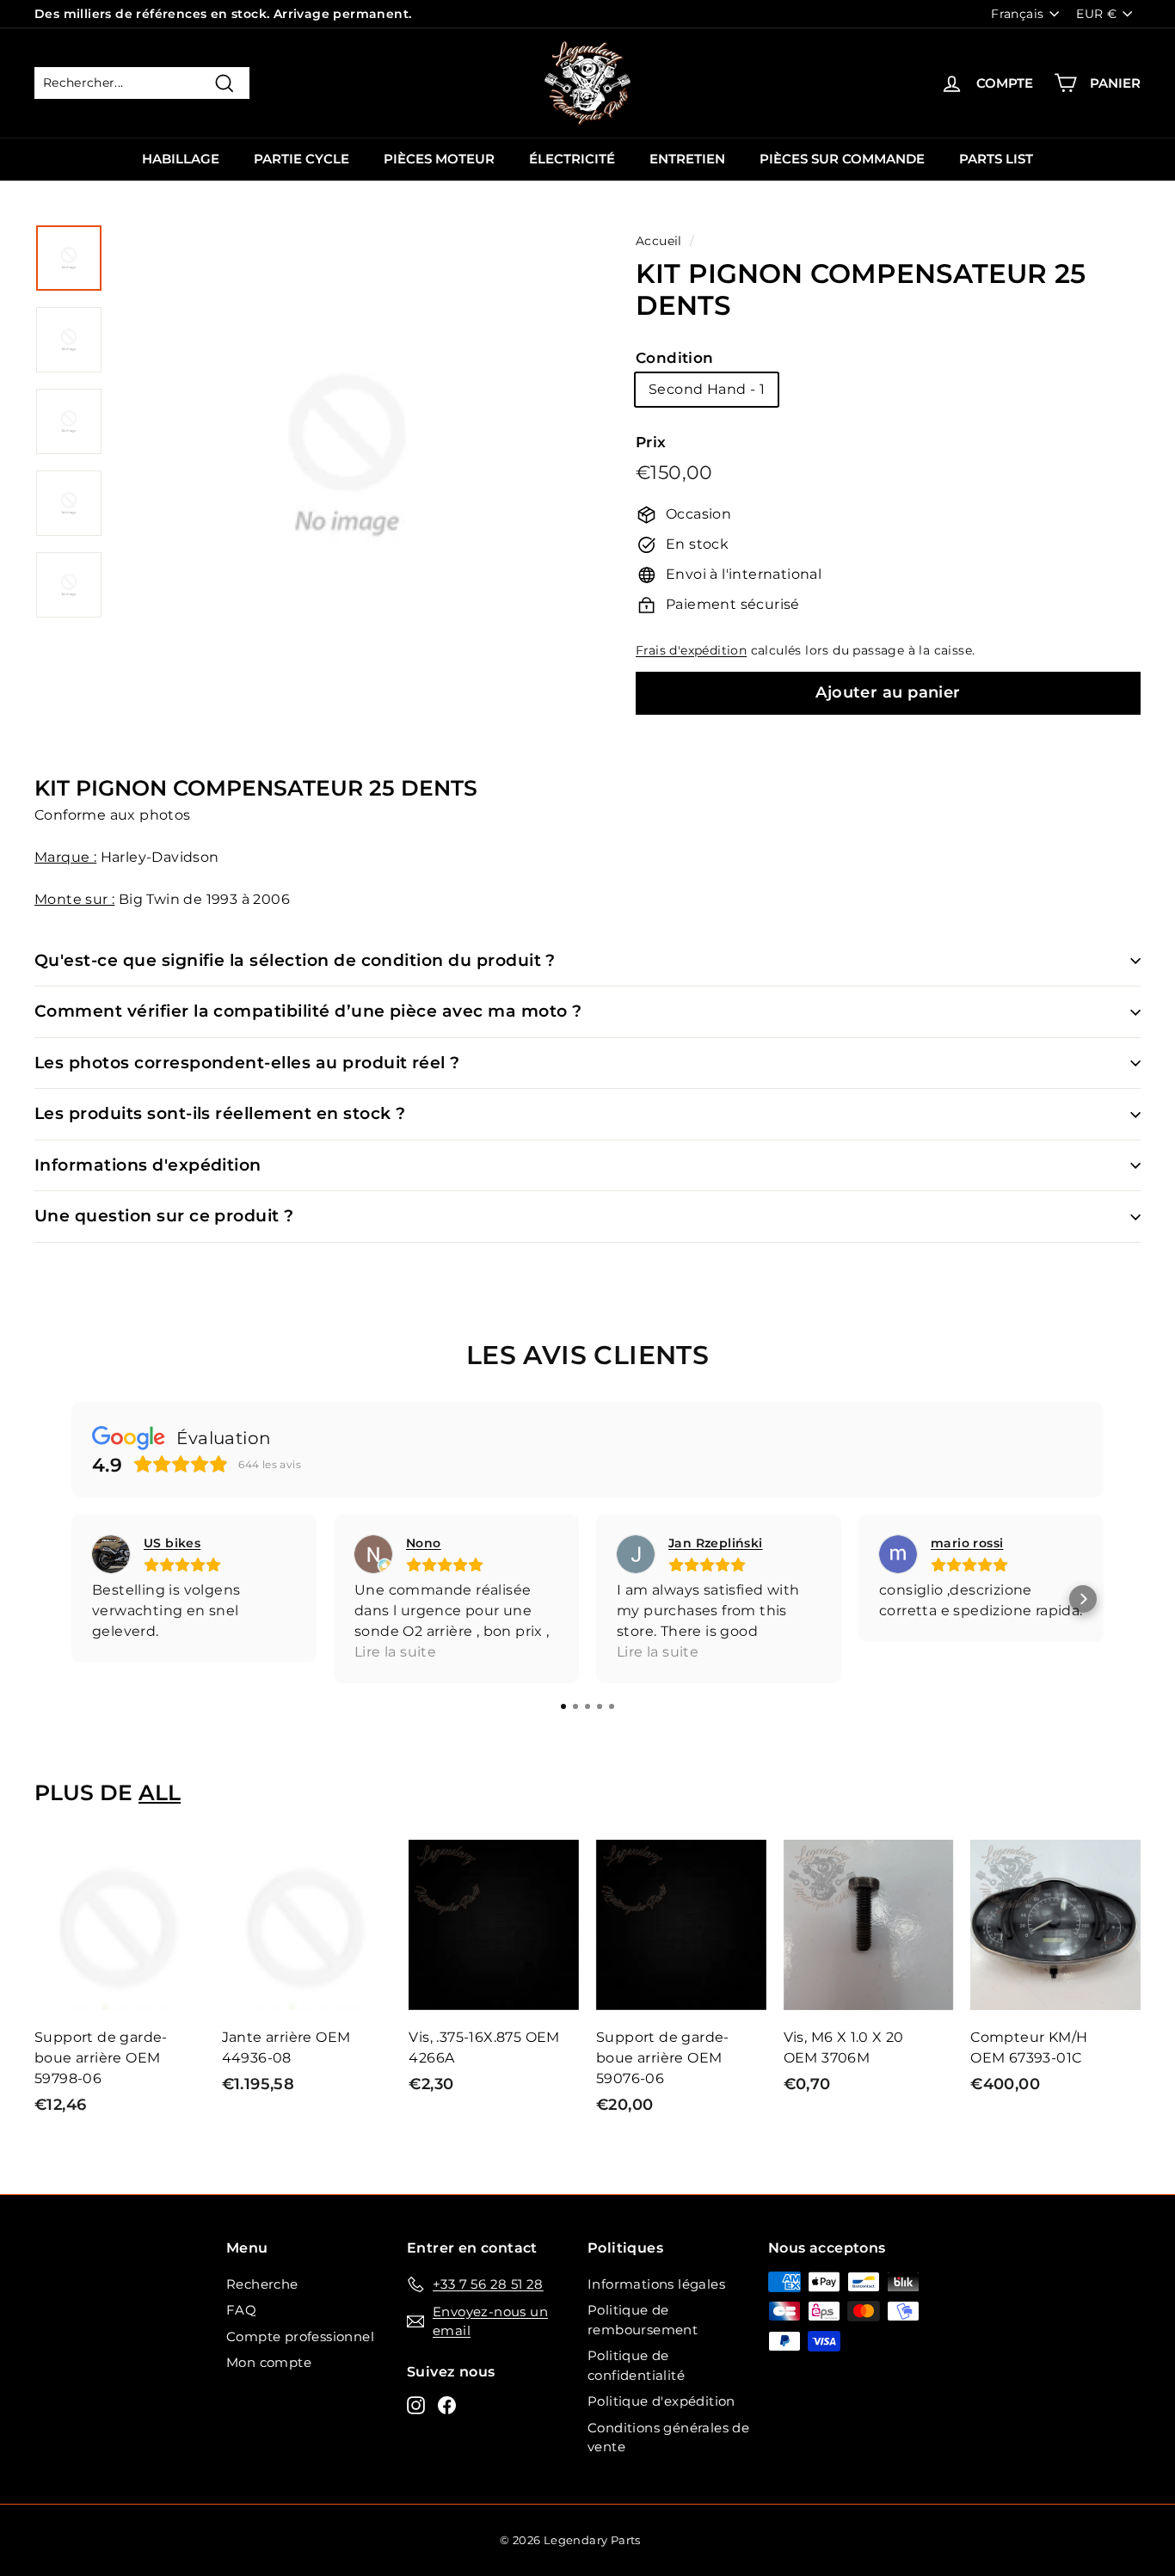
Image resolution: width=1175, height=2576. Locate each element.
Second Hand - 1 (707, 389)
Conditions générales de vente (668, 2438)
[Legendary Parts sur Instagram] (416, 2405)
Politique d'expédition (661, 2401)
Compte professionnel (300, 2336)
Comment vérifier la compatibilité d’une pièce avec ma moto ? (308, 1011)
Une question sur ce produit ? (164, 1216)
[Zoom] (347, 475)
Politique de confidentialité (636, 2365)
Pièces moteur (439, 159)
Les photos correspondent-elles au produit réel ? (247, 1063)
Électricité (572, 159)
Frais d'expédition (691, 650)
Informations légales (656, 2284)
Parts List (996, 159)
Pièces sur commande (842, 159)
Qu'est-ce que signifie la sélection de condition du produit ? (295, 960)
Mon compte (269, 2362)
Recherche (262, 2284)
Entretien (687, 159)
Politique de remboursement (643, 2320)
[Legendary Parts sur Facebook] (447, 2405)
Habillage (181, 159)
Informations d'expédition (148, 1165)
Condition (675, 358)
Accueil (659, 241)
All (160, 1792)
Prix (651, 442)
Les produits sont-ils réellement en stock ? (220, 1113)
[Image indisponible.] (69, 258)
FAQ (241, 2310)
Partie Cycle (301, 159)
